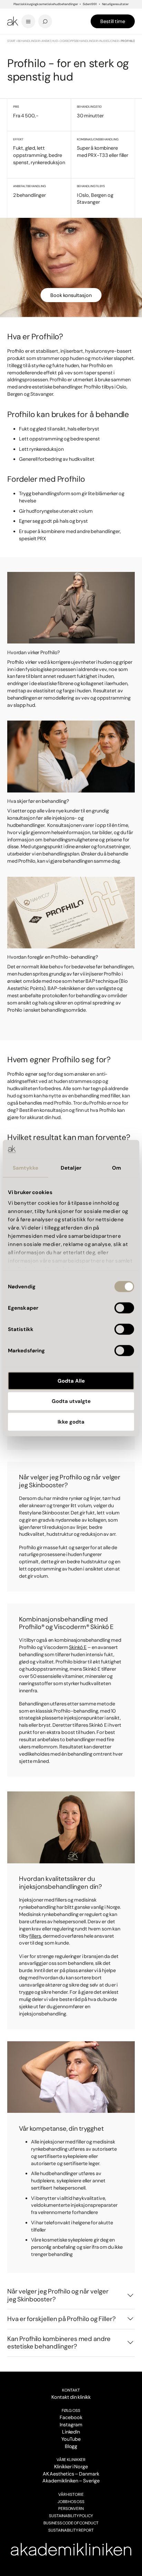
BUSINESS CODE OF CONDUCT (71, 2523)
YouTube (71, 2439)
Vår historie (71, 2494)
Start (12, 41)
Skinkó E (78, 1647)
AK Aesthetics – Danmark (71, 2474)
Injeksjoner (109, 41)
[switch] (124, 1308)
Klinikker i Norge (71, 2467)
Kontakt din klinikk (71, 2397)
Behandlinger (29, 41)
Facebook (71, 2417)
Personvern (71, 2509)
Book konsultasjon (71, 295)
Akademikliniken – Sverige (71, 2481)
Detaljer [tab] (71, 1168)
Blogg (71, 2446)
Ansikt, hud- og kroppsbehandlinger (69, 41)
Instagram (71, 2425)
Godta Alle (71, 1381)
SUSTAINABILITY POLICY (71, 2516)
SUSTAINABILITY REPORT (71, 2530)
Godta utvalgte (71, 1401)
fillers (35, 1936)
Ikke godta (71, 1422)
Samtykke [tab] (26, 1168)
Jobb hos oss (71, 2502)
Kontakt (71, 2390)
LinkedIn (71, 2432)
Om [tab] (116, 1168)
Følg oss (71, 2410)
